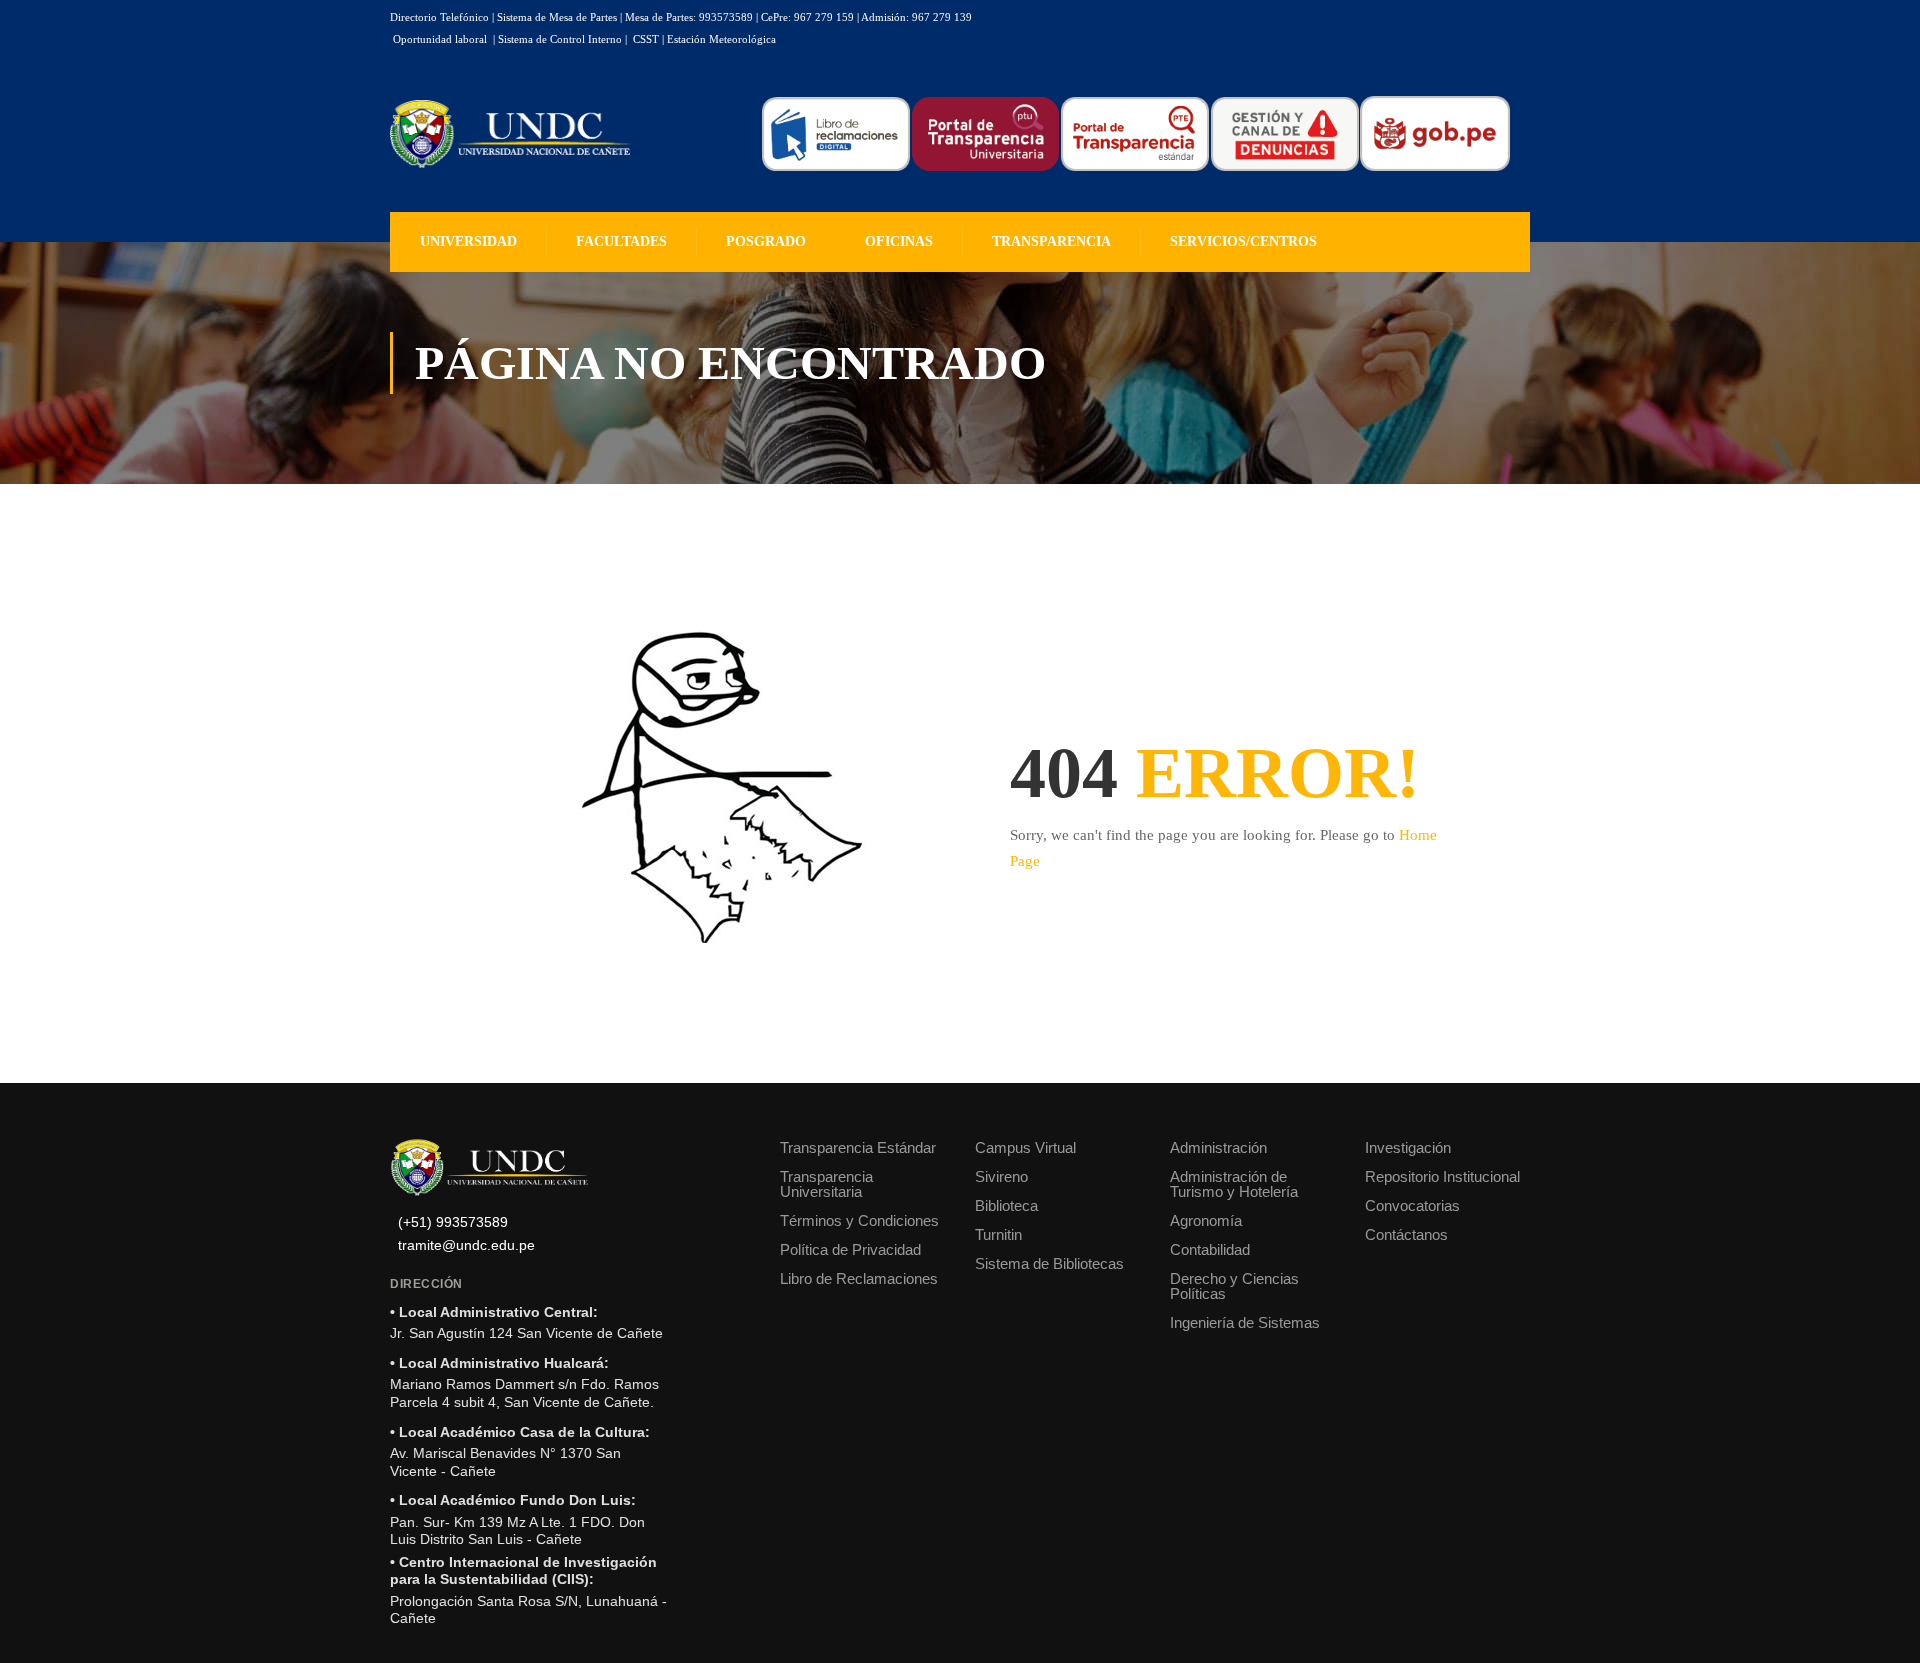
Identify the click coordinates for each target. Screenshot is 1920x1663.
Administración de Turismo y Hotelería (1234, 1184)
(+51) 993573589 (453, 1222)
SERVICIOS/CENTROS (1243, 241)
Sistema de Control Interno (560, 39)
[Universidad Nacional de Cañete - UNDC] (510, 134)
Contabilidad (1210, 1249)
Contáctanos (1406, 1234)
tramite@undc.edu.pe (466, 1245)
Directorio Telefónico (439, 17)
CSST (646, 39)
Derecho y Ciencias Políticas (1234, 1286)
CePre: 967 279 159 (807, 17)
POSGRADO (766, 241)
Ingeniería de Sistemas (1245, 1322)
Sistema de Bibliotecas (1049, 1263)
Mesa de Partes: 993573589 (689, 17)
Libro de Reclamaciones (859, 1278)
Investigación (1408, 1147)
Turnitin (998, 1234)
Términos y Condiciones (859, 1220)
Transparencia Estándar (858, 1147)
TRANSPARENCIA (1051, 241)
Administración (1218, 1147)
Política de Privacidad (850, 1249)
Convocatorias (1412, 1205)
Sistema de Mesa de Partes (557, 17)
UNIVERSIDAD (468, 241)
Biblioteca (1006, 1205)
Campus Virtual (1025, 1147)
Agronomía (1206, 1220)
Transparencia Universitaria (826, 1184)
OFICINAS (899, 241)
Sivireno (1001, 1176)
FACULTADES (621, 241)
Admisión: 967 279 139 (916, 17)
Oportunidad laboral (440, 39)
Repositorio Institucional (1442, 1176)
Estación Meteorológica (721, 39)
